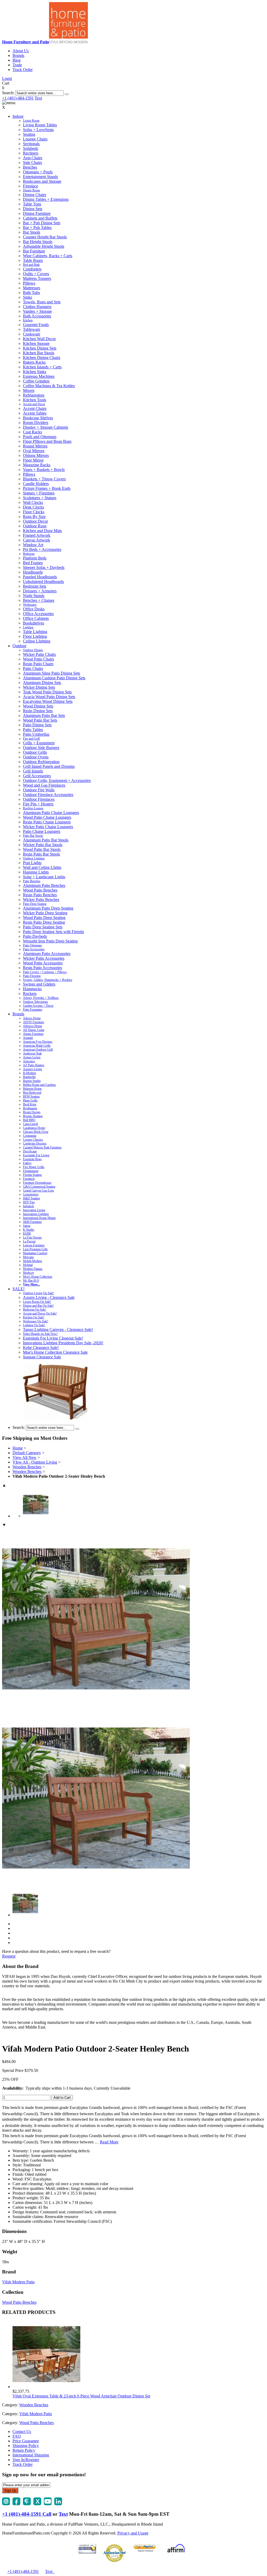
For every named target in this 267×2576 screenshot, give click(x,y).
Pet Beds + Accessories (42, 549)
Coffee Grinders (36, 381)
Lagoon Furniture (34, 1245)
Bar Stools (32, 232)
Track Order (23, 70)
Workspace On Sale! (36, 1321)
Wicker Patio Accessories (44, 958)
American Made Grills (37, 1046)
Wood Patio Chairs (38, 659)
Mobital (28, 1265)
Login (7, 78)
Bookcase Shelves (38, 418)
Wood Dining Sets (38, 706)
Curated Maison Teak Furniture (42, 1147)
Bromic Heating (33, 1116)
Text (38, 98)
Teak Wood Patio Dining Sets (47, 692)
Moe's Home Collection (38, 1277)
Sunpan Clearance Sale (42, 1357)
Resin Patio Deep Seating (44, 922)
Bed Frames (33, 563)
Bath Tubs (31, 293)
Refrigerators (34, 395)
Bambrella (29, 1077)
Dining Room (31, 190)
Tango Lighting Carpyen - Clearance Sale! (58, 1330)
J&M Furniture (32, 1222)
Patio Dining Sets (37, 725)
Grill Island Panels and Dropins (49, 766)
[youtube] (48, 2504)
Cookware (32, 334)
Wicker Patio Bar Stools (43, 845)
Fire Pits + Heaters (38, 804)
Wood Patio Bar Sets (40, 720)
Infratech (28, 1206)
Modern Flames (33, 1269)
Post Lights (32, 863)
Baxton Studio (32, 1081)
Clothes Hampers (37, 307)
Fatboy (27, 1163)
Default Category (27, 1453)
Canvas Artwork (37, 540)
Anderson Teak (32, 1053)
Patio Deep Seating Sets (43, 927)
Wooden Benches (27, 1467)
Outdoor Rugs (35, 526)
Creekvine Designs (35, 1143)
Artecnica (29, 1061)
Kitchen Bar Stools (39, 353)
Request (9, 1956)
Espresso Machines (39, 376)
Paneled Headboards (40, 577)
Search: (8, 93)
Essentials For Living (36, 1155)
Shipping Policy (26, 2446)
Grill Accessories (37, 776)
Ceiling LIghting (37, 641)
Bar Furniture (34, 251)
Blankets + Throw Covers (44, 479)
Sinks (28, 297)
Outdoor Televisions (35, 1002)
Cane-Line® (31, 1124)
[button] (67, 94)
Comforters (32, 269)
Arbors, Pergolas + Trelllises (41, 998)
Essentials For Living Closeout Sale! (53, 1338)
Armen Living (32, 1057)
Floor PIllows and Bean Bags (47, 441)
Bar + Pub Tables (37, 228)
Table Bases (33, 260)
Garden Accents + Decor (38, 1006)
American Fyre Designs (38, 1042)
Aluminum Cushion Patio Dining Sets (54, 678)
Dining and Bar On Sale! (38, 1306)
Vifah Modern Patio (18, 2282)
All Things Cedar (34, 1030)
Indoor (18, 116)
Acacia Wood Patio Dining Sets (49, 697)
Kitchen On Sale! (34, 1317)
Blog (17, 60)
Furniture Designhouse (37, 1183)
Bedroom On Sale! (35, 1310)
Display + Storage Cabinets (45, 427)
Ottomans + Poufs (38, 172)
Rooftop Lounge (33, 808)
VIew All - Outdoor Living (35, 1462)
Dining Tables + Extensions (46, 199)
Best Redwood (32, 1093)
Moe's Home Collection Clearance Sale (55, 1352)
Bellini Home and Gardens (39, 1085)
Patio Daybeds (35, 936)
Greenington (31, 1194)
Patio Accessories (34, 949)
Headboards (33, 572)
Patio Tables (33, 730)
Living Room (31, 121)
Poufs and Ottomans (40, 437)
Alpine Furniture (33, 1034)
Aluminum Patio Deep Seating (48, 908)
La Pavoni (29, 1241)
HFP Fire (29, 1202)
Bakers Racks (34, 362)
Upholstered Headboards (43, 582)
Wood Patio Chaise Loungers (47, 817)
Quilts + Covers (36, 274)
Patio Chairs (33, 668)
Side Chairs (32, 163)
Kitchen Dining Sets (40, 348)
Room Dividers (36, 423)
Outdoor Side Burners (41, 748)
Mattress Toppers (37, 278)
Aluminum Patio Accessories (47, 954)
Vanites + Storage (37, 311)
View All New (25, 1457)
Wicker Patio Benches (41, 900)
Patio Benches (32, 881)
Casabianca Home (34, 1128)
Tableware (32, 329)
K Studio (29, 1230)
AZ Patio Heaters (34, 1065)
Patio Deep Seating (35, 904)
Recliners (31, 153)
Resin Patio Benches (40, 895)
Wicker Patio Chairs (39, 654)
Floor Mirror (33, 460)
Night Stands (34, 596)
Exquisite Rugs (32, 1159)
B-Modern (29, 1073)
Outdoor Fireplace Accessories (48, 795)
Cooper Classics (33, 1140)
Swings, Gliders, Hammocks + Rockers (48, 980)
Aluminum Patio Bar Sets (44, 715)
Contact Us (22, 2431)
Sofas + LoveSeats (38, 130)
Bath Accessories (37, 316)
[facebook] (16, 2504)
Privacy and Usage (133, 2533)
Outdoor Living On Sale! (38, 1293)
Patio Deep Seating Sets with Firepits (53, 932)
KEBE (27, 1234)
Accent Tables (35, 413)
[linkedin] (58, 2504)
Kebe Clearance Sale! (41, 1348)
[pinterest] (27, 2504)
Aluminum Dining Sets (42, 683)
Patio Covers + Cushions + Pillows (45, 972)
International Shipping (31, 2455)
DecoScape (30, 1151)
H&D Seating (31, 1198)
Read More (109, 2142)
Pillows (29, 283)
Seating (29, 134)
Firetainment (31, 1171)
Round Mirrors (35, 446)
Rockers (30, 994)
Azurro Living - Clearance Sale (49, 1297)
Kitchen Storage (36, 343)
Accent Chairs (35, 408)
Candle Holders (36, 484)
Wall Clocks (33, 502)
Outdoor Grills (35, 752)
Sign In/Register (26, 2460)
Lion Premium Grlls (35, 1249)
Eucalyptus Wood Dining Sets (48, 701)
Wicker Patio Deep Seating (45, 913)
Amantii (28, 1038)
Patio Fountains (33, 1010)
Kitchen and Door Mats (42, 531)
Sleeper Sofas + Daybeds (44, 567)
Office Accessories (38, 614)
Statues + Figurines (39, 493)
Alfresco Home (32, 1026)
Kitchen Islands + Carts (42, 367)
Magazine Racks (37, 465)
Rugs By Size (34, 517)
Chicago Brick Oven (36, 1132)
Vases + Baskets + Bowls (44, 470)
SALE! (19, 1289)
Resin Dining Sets (38, 711)
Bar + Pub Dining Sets (42, 223)
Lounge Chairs (35, 139)
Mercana (28, 1257)
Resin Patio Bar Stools (41, 854)
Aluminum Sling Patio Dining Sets (51, 673)
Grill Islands (33, 771)
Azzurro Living (32, 1069)
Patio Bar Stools (33, 836)
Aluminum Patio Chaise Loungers (51, 813)
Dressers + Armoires (40, 591)
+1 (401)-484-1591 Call (27, 2514)
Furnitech (29, 1179)
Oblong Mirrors (36, 455)
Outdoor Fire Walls (39, 790)
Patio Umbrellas (36, 734)
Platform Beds (35, 558)
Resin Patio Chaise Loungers (47, 822)
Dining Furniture (37, 213)
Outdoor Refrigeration (41, 762)
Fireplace (31, 186)
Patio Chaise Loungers (42, 831)
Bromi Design (32, 1112)
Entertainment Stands (40, 177)
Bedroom (29, 554)
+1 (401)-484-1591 (18, 98)
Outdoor (19, 646)
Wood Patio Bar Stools (42, 849)
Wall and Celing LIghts (42, 867)
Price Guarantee (26, 2441)
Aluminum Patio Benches (44, 885)
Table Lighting (35, 632)
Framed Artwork (37, 535)
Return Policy (24, 2450)
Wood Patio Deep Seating (44, 918)
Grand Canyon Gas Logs (38, 1190)
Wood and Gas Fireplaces (44, 785)
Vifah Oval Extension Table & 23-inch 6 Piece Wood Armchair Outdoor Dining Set (81, 2396)
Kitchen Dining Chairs (42, 358)
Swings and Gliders (39, 984)
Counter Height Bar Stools (45, 237)
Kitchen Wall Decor (39, 339)
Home (18, 1448)
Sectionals (31, 144)
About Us (21, 51)
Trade (17, 65)
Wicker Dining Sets (39, 687)
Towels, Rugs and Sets (42, 302)
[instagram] (6, 2504)
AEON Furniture (34, 1022)
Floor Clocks (34, 512)
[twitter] (37, 2504)
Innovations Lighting (36, 1214)
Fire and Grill (31, 739)
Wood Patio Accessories (43, 963)
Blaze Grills (30, 1100)
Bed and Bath (31, 265)
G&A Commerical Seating (39, 1187)
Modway (29, 1273)
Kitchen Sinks (35, 372)
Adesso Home (32, 1018)
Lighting (28, 627)
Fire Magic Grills (34, 1167)
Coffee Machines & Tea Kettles (49, 386)
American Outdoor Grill (38, 1050)
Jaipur (27, 1226)
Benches (30, 167)
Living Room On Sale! (37, 1302)
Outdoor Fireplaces (39, 799)
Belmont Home (32, 1089)
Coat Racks (32, 432)
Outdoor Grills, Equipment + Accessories (57, 780)
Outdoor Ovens (36, 757)
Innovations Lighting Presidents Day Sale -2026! (63, 1343)
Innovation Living (34, 1210)
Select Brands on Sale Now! (40, 1334)
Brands (18, 55)
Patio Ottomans (32, 945)
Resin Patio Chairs (38, 664)
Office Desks (34, 609)
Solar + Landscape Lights (44, 877)
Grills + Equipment (39, 743)
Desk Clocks (34, 507)
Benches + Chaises (39, 600)
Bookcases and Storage (42, 181)
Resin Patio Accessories (43, 968)
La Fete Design (32, 1237)
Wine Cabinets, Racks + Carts (48, 256)
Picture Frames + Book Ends (47, 488)
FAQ (17, 2436)
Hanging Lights (36, 872)
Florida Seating (32, 1175)
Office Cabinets (36, 618)
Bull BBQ (29, 1120)
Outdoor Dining (33, 650)
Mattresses (32, 288)
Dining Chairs (35, 195)
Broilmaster (30, 1108)
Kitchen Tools (35, 400)
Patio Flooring (32, 976)
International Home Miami (39, 1218)
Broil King (30, 1104)
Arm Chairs (33, 158)
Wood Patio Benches (40, 890)
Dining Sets (33, 209)
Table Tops (32, 204)
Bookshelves (34, 623)
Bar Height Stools (38, 242)
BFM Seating (31, 1097)
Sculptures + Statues (40, 498)
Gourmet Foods (36, 325)
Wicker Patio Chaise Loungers (48, 827)
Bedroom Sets (35, 586)
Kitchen (28, 320)
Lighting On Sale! (34, 1325)
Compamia (30, 1136)
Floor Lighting (35, 636)
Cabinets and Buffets (40, 218)
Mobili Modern (32, 1261)
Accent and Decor (34, 404)
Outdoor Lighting (34, 858)
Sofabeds (31, 148)
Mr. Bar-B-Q (31, 1281)
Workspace (30, 605)
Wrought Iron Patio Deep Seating (50, 941)
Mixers (29, 390)
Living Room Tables (40, 125)
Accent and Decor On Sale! (40, 1313)
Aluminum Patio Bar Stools (46, 840)
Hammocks (32, 989)
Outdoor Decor (35, 521)
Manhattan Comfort (35, 1253)
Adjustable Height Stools (44, 246)
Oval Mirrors (34, 451)
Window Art (33, 545)
